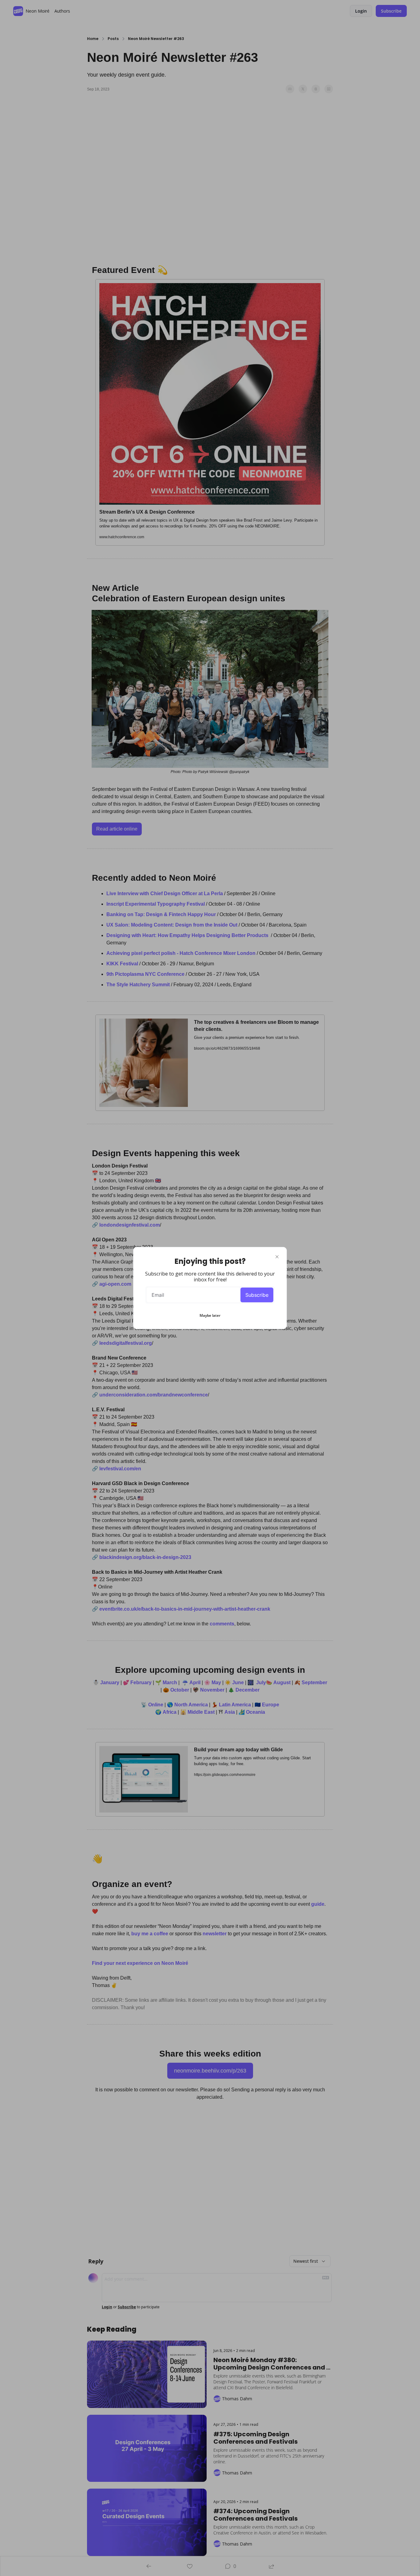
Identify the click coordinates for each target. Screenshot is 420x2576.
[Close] (277, 1257)
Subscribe (257, 1295)
